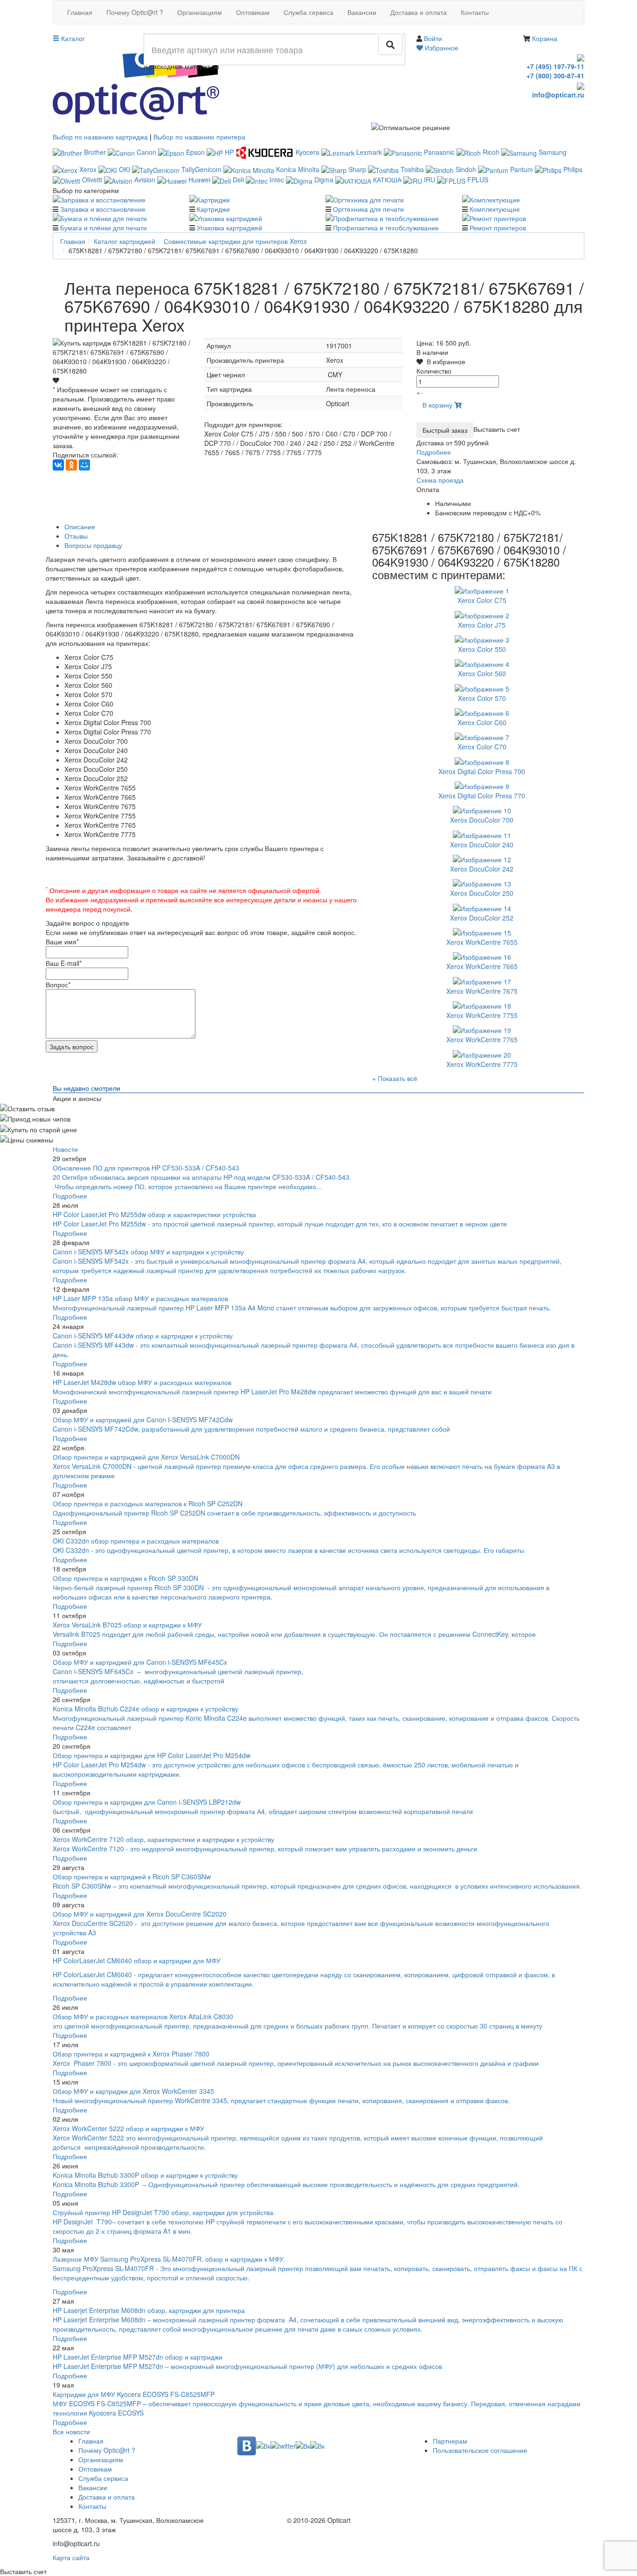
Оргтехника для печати (368, 209)
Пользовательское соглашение (480, 2450)
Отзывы (76, 536)
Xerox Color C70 (482, 747)
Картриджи (213, 209)
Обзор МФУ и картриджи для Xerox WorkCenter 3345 (133, 2091)
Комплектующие (495, 209)
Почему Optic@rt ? (135, 12)
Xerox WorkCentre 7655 (482, 942)
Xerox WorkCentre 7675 (482, 991)
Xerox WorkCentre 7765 (482, 1039)
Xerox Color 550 (482, 649)
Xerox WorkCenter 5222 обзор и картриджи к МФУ (128, 2128)
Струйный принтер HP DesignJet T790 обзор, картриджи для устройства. (164, 2212)
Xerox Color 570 (482, 698)
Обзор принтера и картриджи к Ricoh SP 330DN (125, 1578)
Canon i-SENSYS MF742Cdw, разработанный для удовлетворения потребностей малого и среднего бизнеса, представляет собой (252, 1429)
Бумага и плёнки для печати (104, 228)
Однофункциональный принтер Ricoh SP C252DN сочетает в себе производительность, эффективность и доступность (234, 1513)
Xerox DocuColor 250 (482, 893)
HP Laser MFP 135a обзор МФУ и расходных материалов (140, 1298)
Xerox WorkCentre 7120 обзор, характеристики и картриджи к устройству (163, 1839)
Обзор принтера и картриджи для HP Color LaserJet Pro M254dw (152, 1755)
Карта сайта (71, 2557)
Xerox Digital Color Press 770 (482, 796)
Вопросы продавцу (93, 545)
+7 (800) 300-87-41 (555, 76)
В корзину (438, 405)
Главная (80, 12)
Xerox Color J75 (482, 625)
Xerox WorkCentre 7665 (482, 966)
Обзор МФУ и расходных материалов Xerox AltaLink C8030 (143, 2016)
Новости (65, 1149)
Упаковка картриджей (229, 228)
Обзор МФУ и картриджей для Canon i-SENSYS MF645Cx (140, 1662)
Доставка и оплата (419, 12)
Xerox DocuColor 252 (482, 918)
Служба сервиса (308, 12)
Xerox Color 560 (482, 673)
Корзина (545, 38)
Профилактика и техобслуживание (386, 228)
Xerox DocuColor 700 (482, 820)
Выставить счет (497, 429)
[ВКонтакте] (58, 465)
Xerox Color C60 (482, 722)
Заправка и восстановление (103, 209)
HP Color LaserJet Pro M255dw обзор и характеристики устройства (154, 1214)
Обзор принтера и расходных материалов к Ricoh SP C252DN (148, 1503)
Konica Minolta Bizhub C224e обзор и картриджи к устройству (145, 1709)
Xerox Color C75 (482, 600)
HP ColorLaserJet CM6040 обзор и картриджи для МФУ (137, 1960)
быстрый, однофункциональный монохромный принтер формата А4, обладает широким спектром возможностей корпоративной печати (263, 1811)
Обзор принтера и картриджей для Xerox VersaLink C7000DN (146, 1457)
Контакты (475, 12)
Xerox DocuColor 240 (482, 845)
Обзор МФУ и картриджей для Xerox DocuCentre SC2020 (140, 1914)
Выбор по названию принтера (199, 137)
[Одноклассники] (71, 465)
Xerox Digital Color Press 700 (482, 771)
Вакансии (362, 12)
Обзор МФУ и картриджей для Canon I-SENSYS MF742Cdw (143, 1420)
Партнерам (450, 2441)
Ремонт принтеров (498, 228)
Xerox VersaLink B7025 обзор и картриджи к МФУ (127, 1625)
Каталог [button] (72, 38)
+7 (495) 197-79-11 (555, 66)
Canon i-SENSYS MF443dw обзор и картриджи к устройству (143, 1336)
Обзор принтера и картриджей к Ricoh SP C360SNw (132, 1877)
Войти (433, 38)
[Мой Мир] (84, 465)
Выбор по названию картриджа (100, 137)
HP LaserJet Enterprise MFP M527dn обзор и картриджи (138, 2357)
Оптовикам (253, 12)
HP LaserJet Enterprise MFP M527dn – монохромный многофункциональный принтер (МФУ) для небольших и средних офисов (247, 2366)
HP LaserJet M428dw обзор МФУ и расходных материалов (142, 1382)
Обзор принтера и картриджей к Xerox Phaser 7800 (131, 2054)
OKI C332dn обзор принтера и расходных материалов (136, 1541)
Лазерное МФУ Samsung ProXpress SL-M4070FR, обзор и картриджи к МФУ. (169, 2259)
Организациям (200, 12)
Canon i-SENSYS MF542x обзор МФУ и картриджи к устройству (148, 1252)
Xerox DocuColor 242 (482, 869)
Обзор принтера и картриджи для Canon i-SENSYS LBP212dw (147, 1802)
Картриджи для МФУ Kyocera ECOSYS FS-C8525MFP (134, 2394)
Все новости (71, 2431)
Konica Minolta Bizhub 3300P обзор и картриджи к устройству (145, 2175)
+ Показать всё (395, 1078)
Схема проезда (440, 480)
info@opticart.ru (558, 95)
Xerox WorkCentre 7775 (482, 1064)
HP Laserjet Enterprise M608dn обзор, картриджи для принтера (149, 2310)
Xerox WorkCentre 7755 (482, 1015)
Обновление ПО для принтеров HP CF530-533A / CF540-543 (146, 1168)
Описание (80, 526)
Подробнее (434, 452)
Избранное (441, 48)
